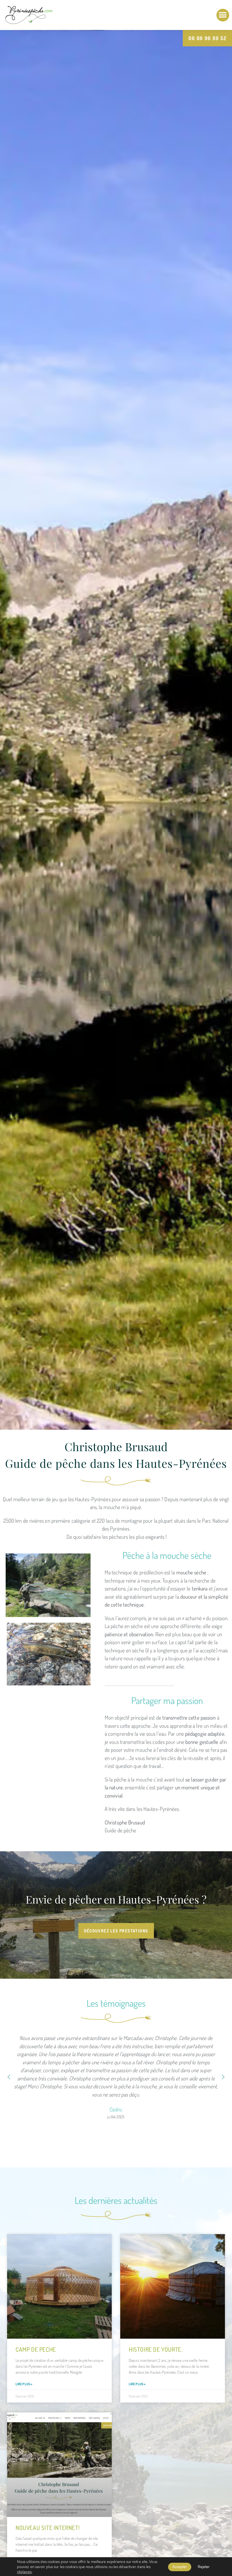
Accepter (180, 2567)
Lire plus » (24, 2384)
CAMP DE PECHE (36, 2349)
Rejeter (204, 2567)
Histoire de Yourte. (156, 2349)
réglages (24, 2572)
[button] (223, 15)
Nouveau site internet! (48, 2528)
